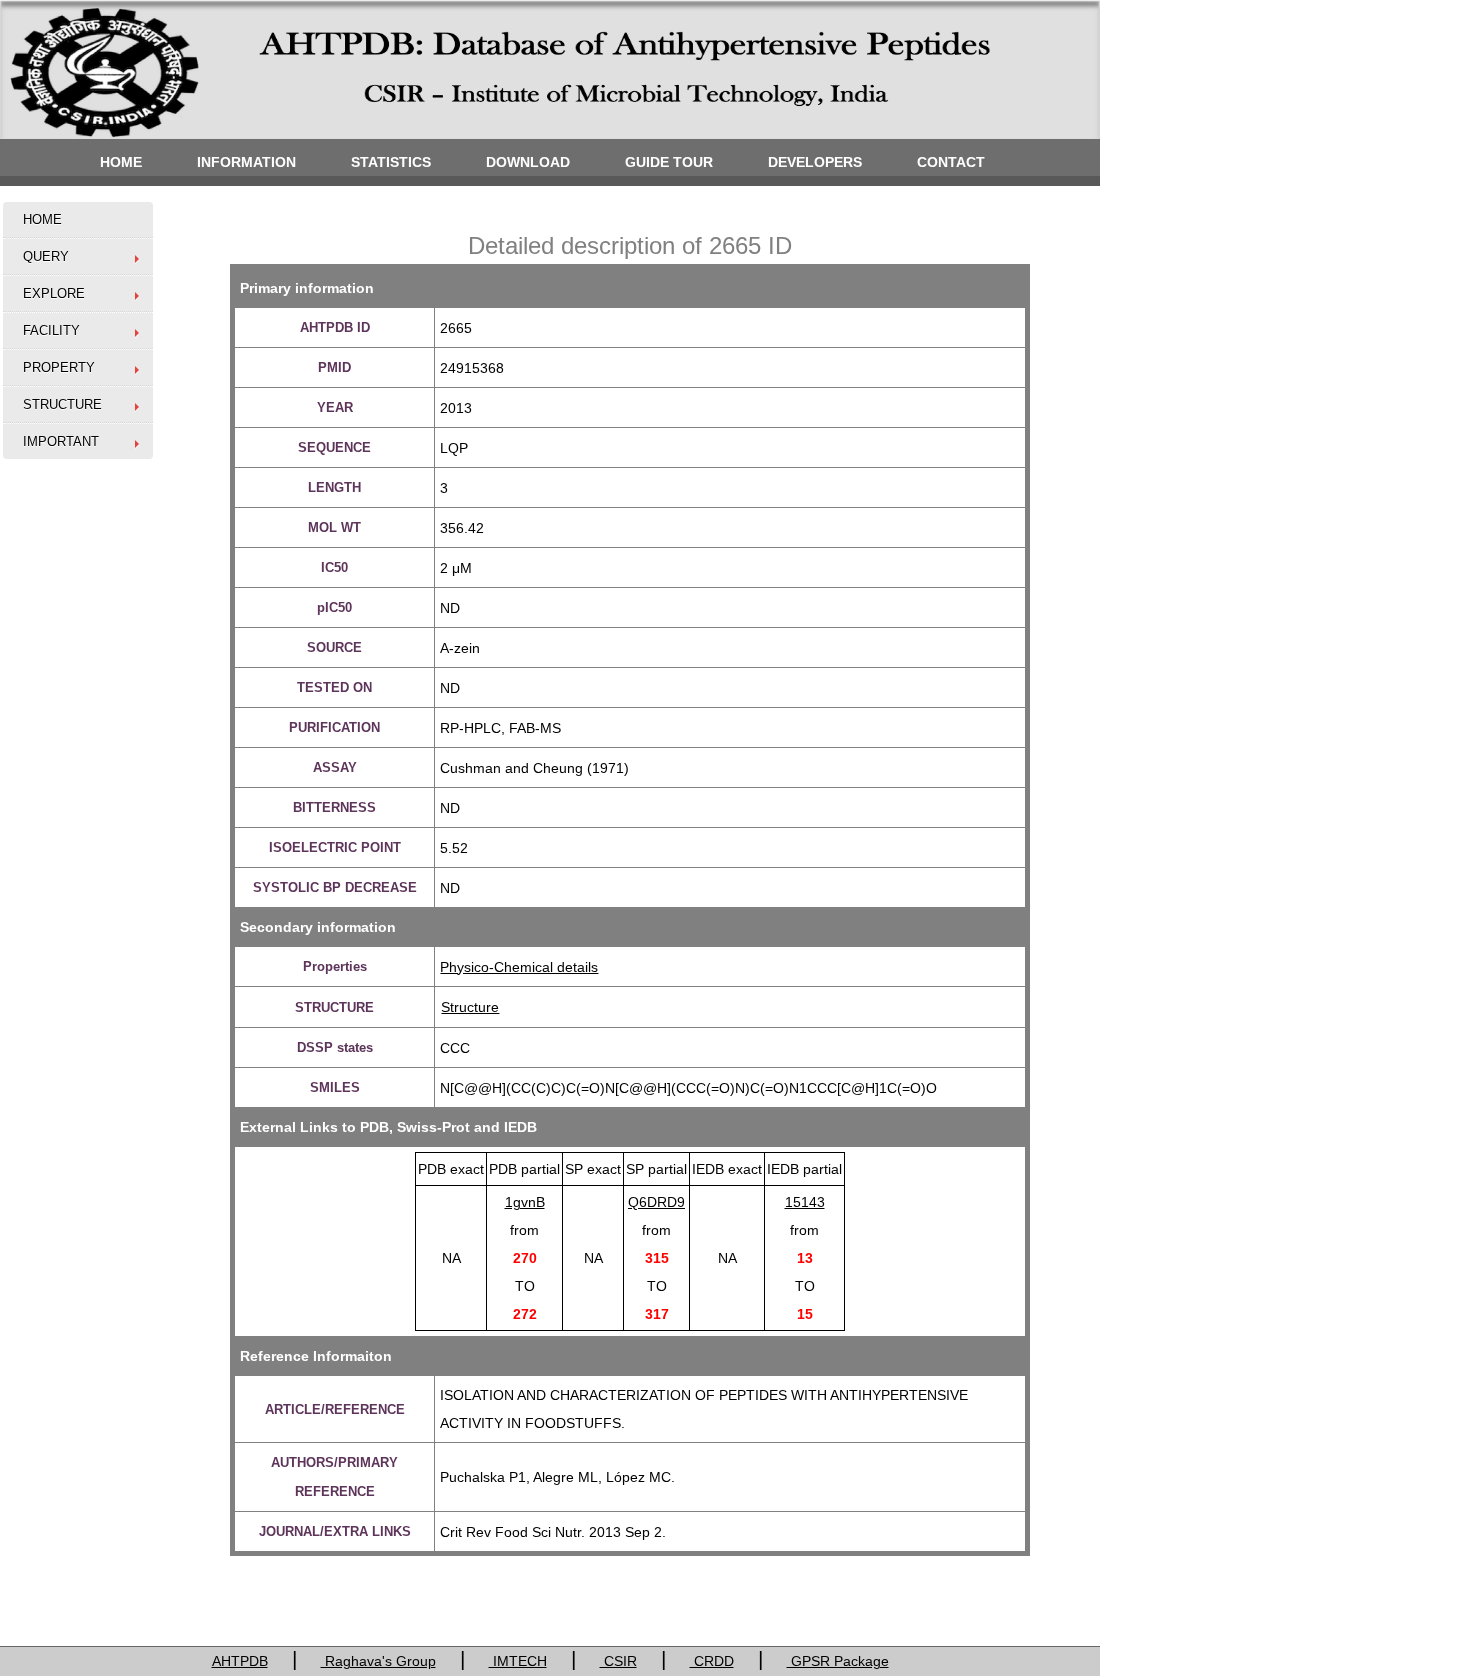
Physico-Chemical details (519, 967)
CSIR (618, 1661)
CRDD (712, 1661)
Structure (470, 1007)
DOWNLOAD (528, 162)
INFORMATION (246, 162)
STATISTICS (391, 162)
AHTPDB (240, 1661)
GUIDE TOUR (669, 162)
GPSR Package (838, 1661)
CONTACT (951, 162)
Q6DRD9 (656, 1202)
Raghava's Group (378, 1661)
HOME (121, 162)
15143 (805, 1202)
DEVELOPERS (815, 162)
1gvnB (525, 1202)
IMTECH (518, 1661)
